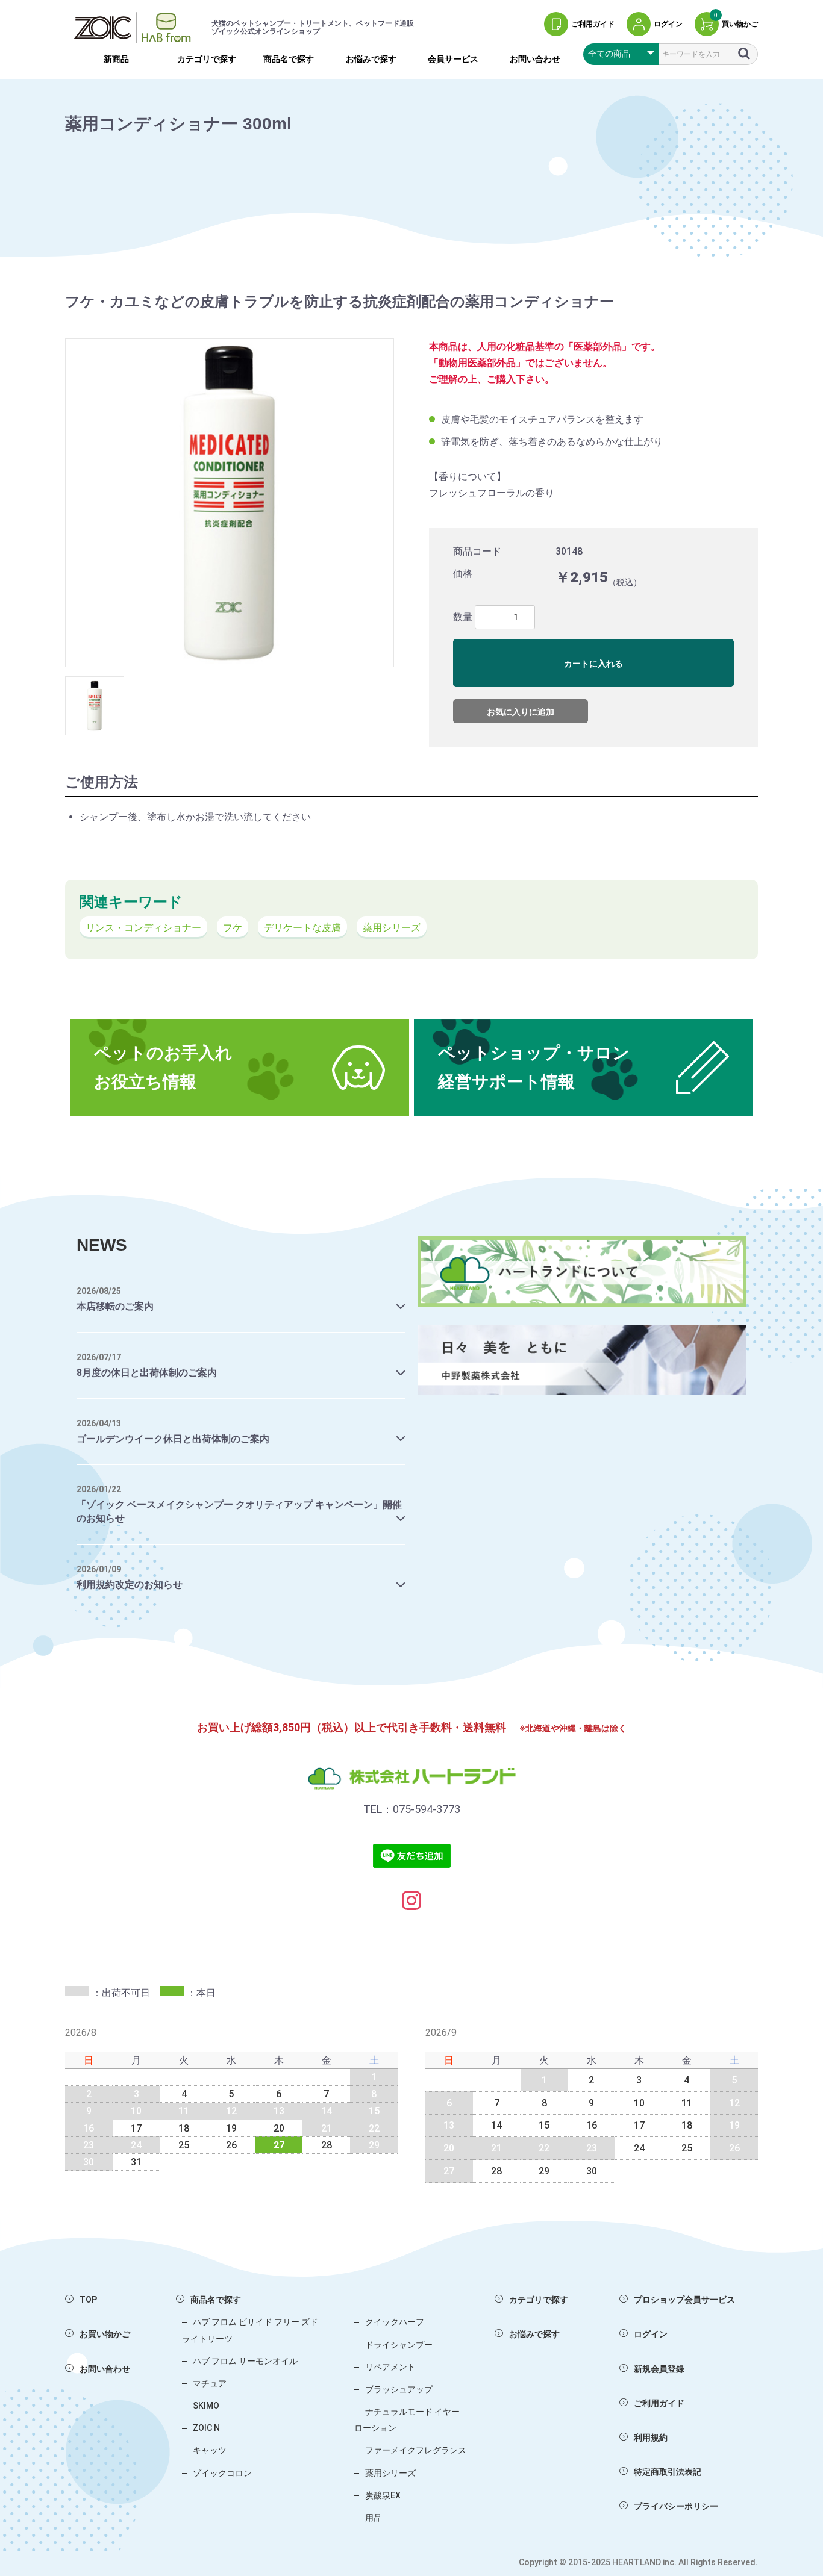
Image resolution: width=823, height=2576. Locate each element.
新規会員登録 (659, 2369)
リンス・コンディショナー (143, 928)
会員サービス (453, 59)
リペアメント (390, 2367)
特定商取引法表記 (668, 2472)
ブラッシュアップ (399, 2389)
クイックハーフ (395, 2322)
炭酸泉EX (383, 2495)
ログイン (651, 2334)
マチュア (210, 2383)
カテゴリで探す (207, 59)
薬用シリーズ (392, 928)
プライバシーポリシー (676, 2506)
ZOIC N (206, 2428)
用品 (374, 2518)
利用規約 (651, 2438)
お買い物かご (105, 2334)
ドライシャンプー (399, 2345)
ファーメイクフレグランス (416, 2450)
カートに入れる (593, 664)
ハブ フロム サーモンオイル (245, 2361)
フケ (233, 928)
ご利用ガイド (659, 2403)
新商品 (116, 59)
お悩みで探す (371, 59)
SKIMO (206, 2406)
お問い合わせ (535, 59)
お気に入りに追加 (521, 712)
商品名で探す (289, 59)
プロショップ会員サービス (684, 2300)
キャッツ (210, 2450)
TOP (88, 2300)
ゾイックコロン (222, 2473)
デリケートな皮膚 (302, 928)
